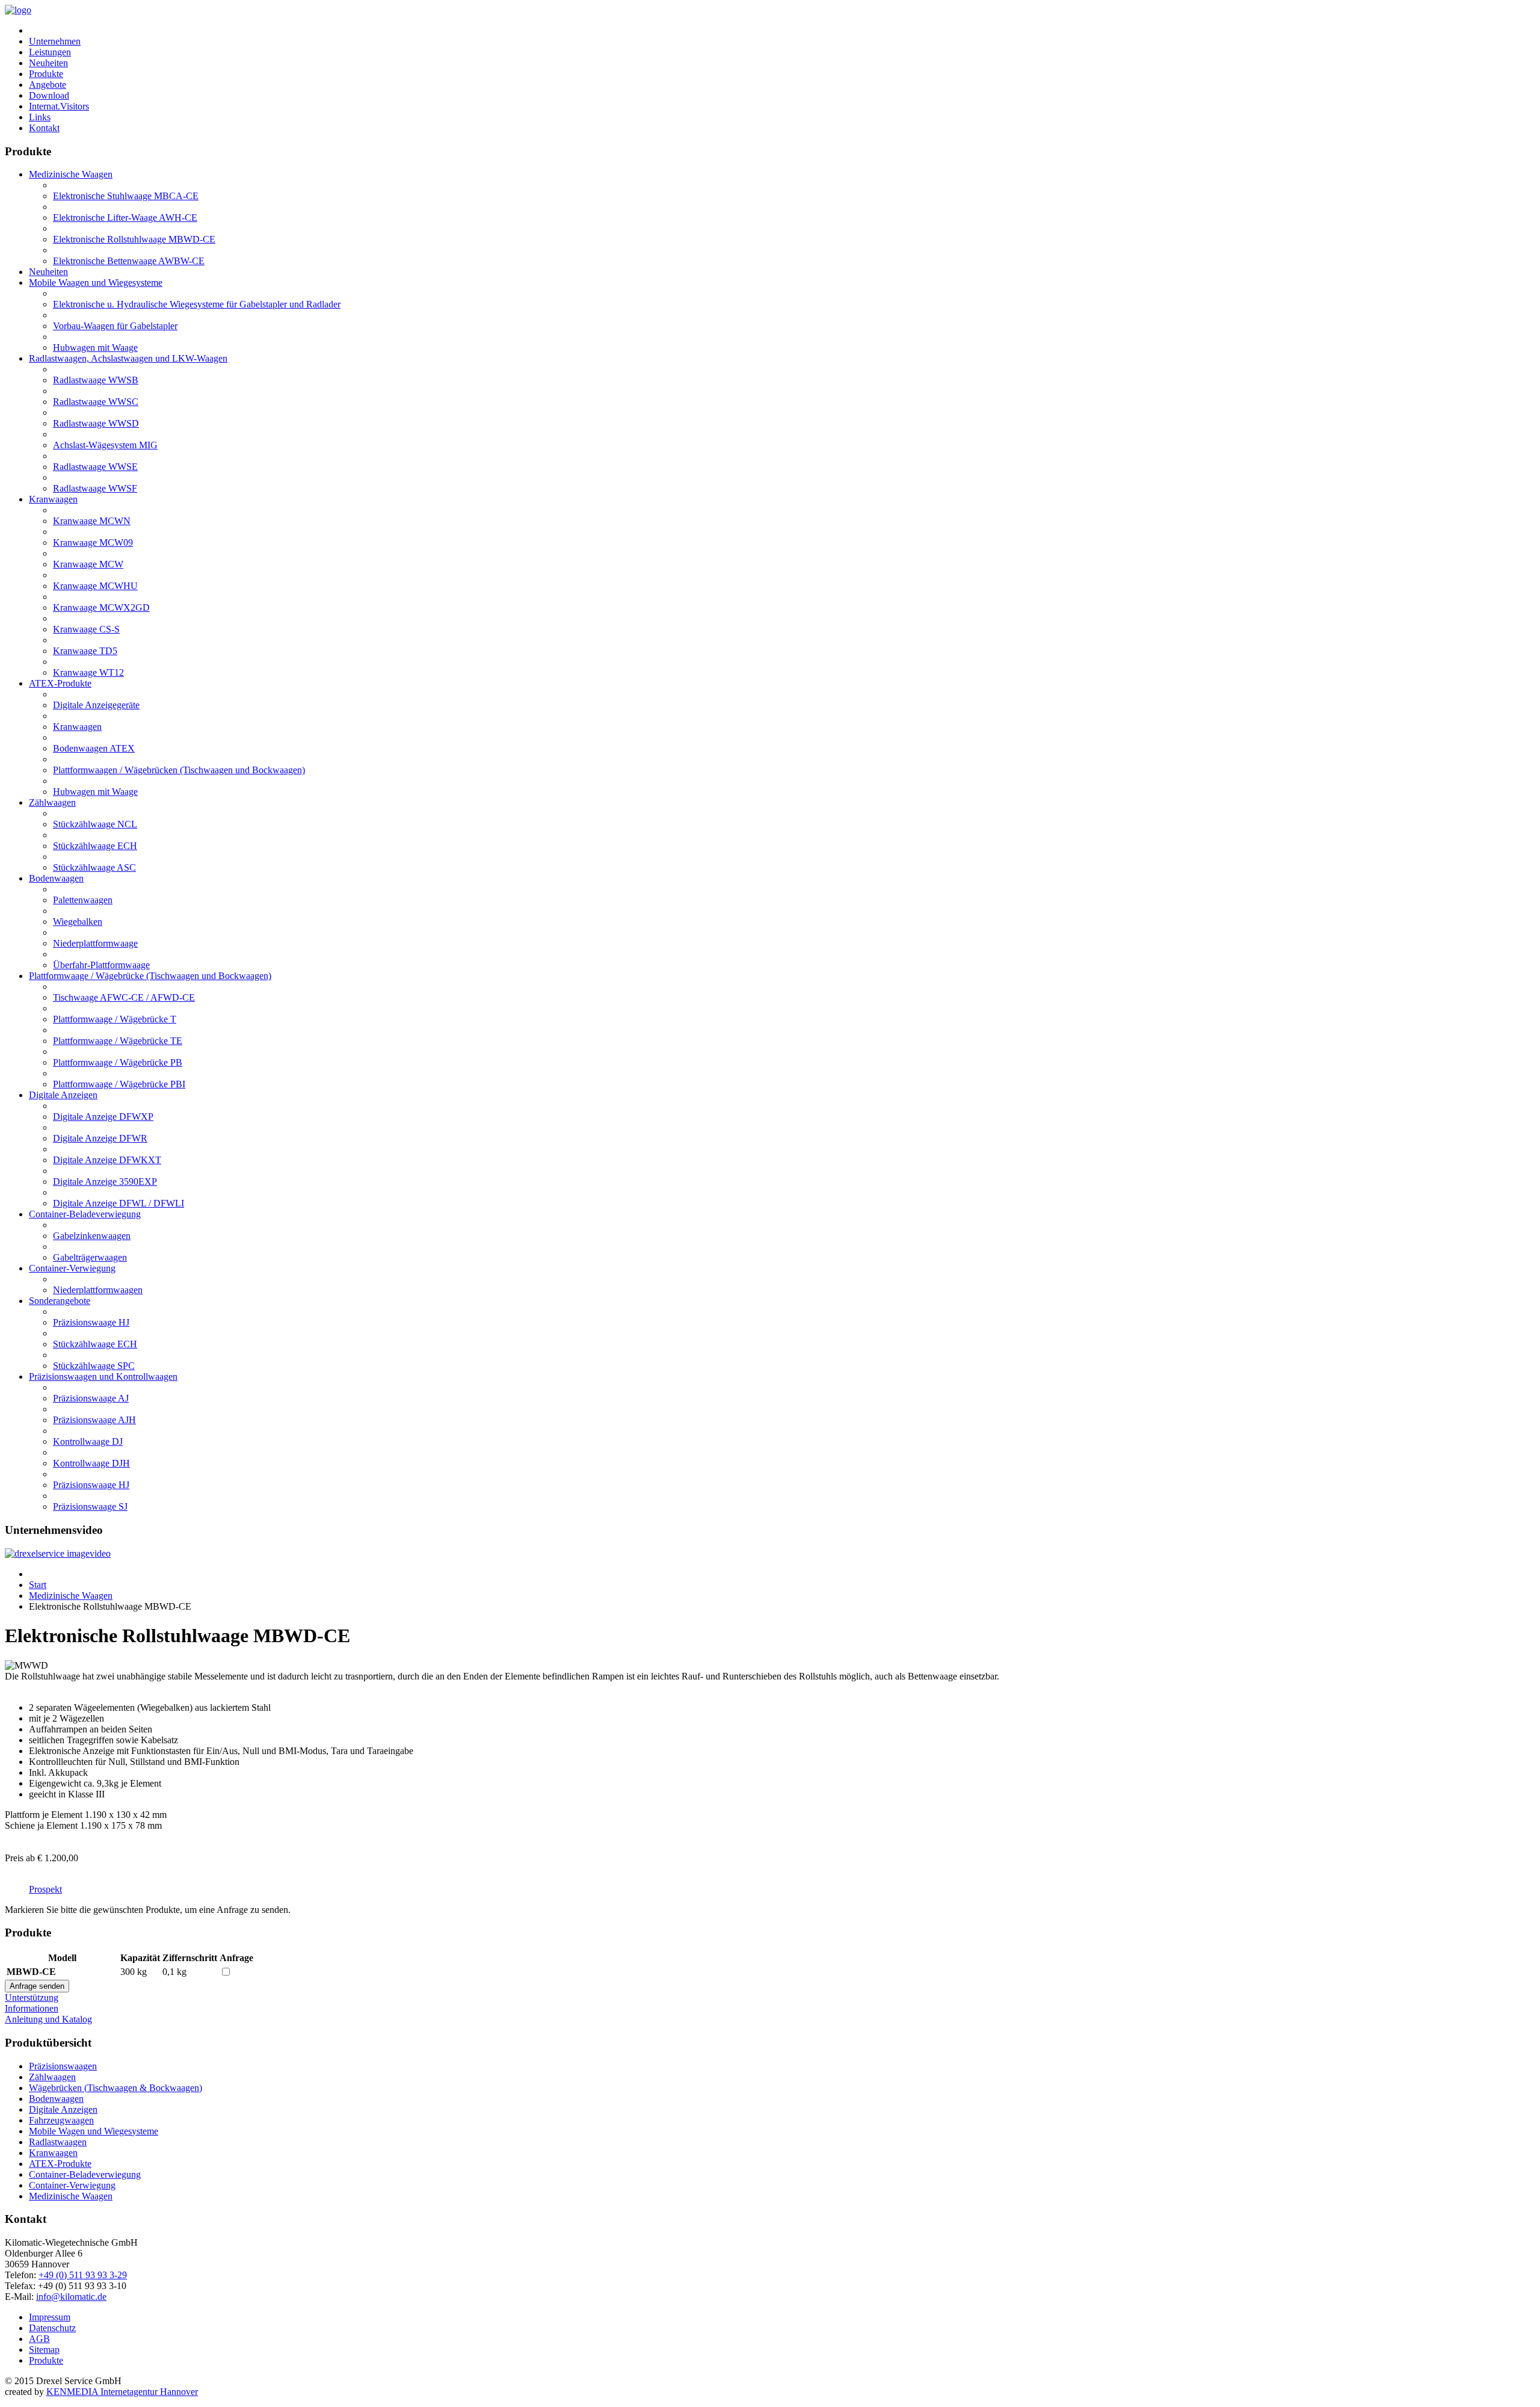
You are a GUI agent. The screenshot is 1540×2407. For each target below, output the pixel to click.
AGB (39, 2339)
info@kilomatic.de (71, 2297)
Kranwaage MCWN (92, 521)
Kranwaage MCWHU (95, 586)
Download (49, 95)
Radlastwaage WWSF (95, 488)
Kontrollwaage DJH (91, 1463)
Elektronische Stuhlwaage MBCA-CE (126, 196)
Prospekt (45, 1889)
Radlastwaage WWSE (95, 467)
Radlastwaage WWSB (96, 380)
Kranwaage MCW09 (93, 542)
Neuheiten (48, 63)
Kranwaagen (53, 499)
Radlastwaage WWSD (96, 423)
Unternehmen (55, 41)
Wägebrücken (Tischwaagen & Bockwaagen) (115, 2088)
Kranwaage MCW (88, 564)
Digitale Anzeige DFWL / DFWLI (119, 1203)
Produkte (46, 74)
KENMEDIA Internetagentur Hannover (122, 2392)
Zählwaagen (52, 802)
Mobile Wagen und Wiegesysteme (94, 2131)
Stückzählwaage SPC (94, 1366)
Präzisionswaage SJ (90, 1506)
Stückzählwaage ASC (94, 867)
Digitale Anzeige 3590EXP (105, 1182)
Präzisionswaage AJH (94, 1420)
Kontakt (44, 128)
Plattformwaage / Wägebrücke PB (118, 1062)
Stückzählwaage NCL (95, 824)
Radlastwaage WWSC (96, 402)
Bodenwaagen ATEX (94, 748)
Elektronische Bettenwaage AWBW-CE (129, 261)
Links (40, 117)
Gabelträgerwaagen (90, 1257)
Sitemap (44, 2350)
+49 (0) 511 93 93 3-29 (83, 2275)
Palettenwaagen (83, 900)
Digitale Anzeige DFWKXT (107, 1160)
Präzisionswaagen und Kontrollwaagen (103, 1377)
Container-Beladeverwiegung (85, 1214)
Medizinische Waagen (71, 174)
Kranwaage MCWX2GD (101, 607)
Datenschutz (52, 2328)
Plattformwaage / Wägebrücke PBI (119, 1084)
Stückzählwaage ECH (95, 846)
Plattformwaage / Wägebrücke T (115, 1019)
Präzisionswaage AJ (91, 1398)
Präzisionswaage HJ (91, 1322)
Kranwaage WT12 (88, 672)
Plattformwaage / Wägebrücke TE (118, 1041)
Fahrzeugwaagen (61, 2120)
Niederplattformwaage (95, 943)
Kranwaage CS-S (86, 629)
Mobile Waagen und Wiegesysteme (96, 283)
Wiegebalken (78, 922)
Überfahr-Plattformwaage (101, 965)
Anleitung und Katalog (48, 2019)
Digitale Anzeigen (63, 1095)
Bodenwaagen (56, 878)
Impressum (50, 2317)
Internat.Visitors (59, 106)
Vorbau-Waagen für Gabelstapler (115, 326)
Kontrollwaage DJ (88, 1441)
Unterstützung (32, 1998)
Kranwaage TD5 (85, 651)
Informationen (32, 2008)
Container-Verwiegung (72, 1268)
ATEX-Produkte (60, 683)
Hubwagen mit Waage (95, 348)
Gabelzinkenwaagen (92, 1236)
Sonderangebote (60, 1301)
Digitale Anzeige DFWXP (103, 1117)
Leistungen (50, 52)
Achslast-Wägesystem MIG (105, 445)
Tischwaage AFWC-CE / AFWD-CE (124, 997)
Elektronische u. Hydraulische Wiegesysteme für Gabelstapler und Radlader (197, 304)
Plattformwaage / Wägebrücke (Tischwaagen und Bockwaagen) (150, 976)
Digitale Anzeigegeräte (96, 705)
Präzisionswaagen (63, 2066)
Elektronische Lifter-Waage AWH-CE (125, 218)
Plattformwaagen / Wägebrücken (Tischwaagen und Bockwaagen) (179, 770)
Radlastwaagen (58, 2142)
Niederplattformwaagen (98, 1290)
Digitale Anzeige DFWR (100, 1138)
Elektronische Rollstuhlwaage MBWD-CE (134, 239)
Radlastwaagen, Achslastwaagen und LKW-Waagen (128, 358)
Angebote (48, 85)
